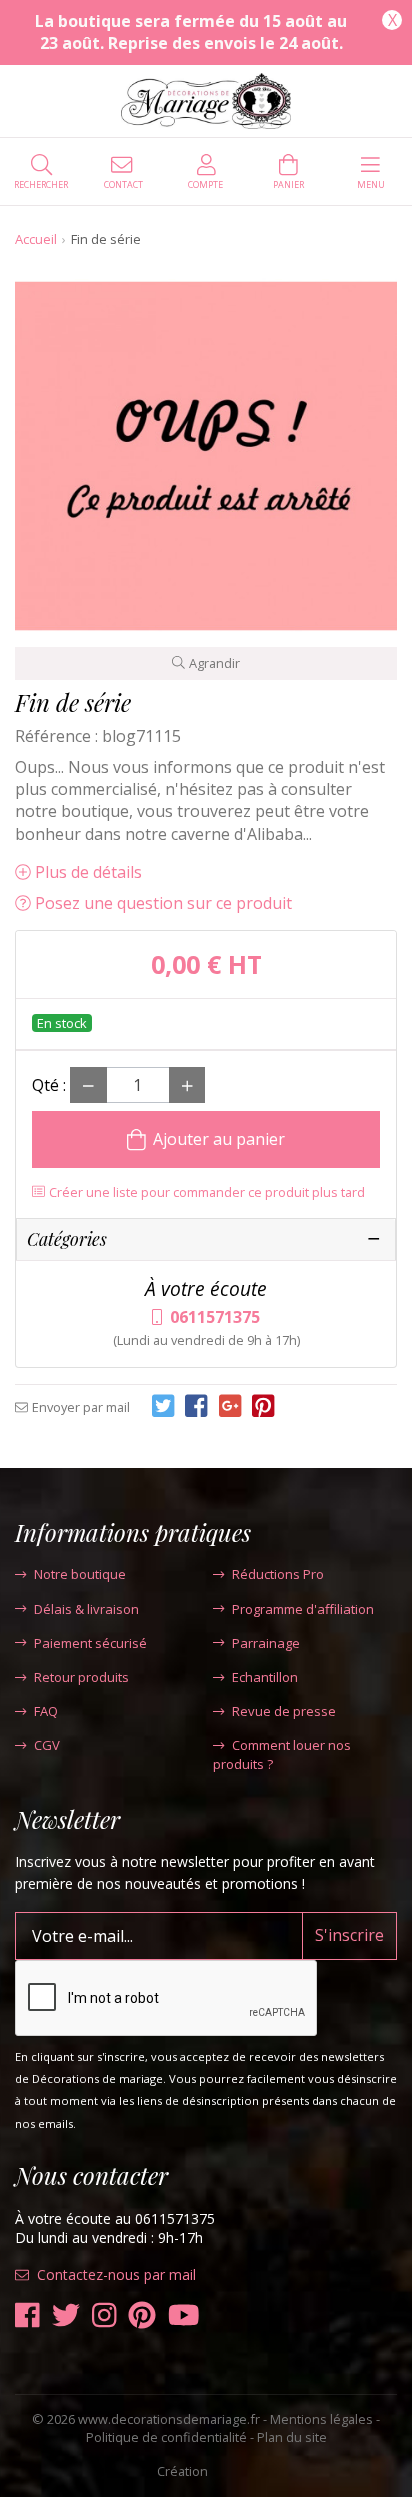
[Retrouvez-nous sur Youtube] (184, 2315)
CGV (47, 1745)
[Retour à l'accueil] (206, 101)
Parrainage (266, 1643)
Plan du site (292, 2437)
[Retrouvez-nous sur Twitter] (66, 2315)
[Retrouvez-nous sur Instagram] (104, 2315)
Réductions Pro (278, 1574)
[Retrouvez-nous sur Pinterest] (142, 2315)
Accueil (36, 239)
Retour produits (81, 1677)
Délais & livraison (86, 1609)
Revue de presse (284, 1711)
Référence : (56, 736)
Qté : (49, 1085)
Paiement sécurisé (90, 1643)
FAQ (46, 1711)
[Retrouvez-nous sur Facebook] (27, 2315)
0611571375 (215, 1317)
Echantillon (265, 1677)
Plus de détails (88, 872)
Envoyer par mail (81, 1407)
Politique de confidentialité (166, 2437)
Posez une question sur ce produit (163, 903)
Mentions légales (321, 2419)
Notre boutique (80, 1574)
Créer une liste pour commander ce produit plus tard (207, 1192)
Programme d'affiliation (303, 1609)
